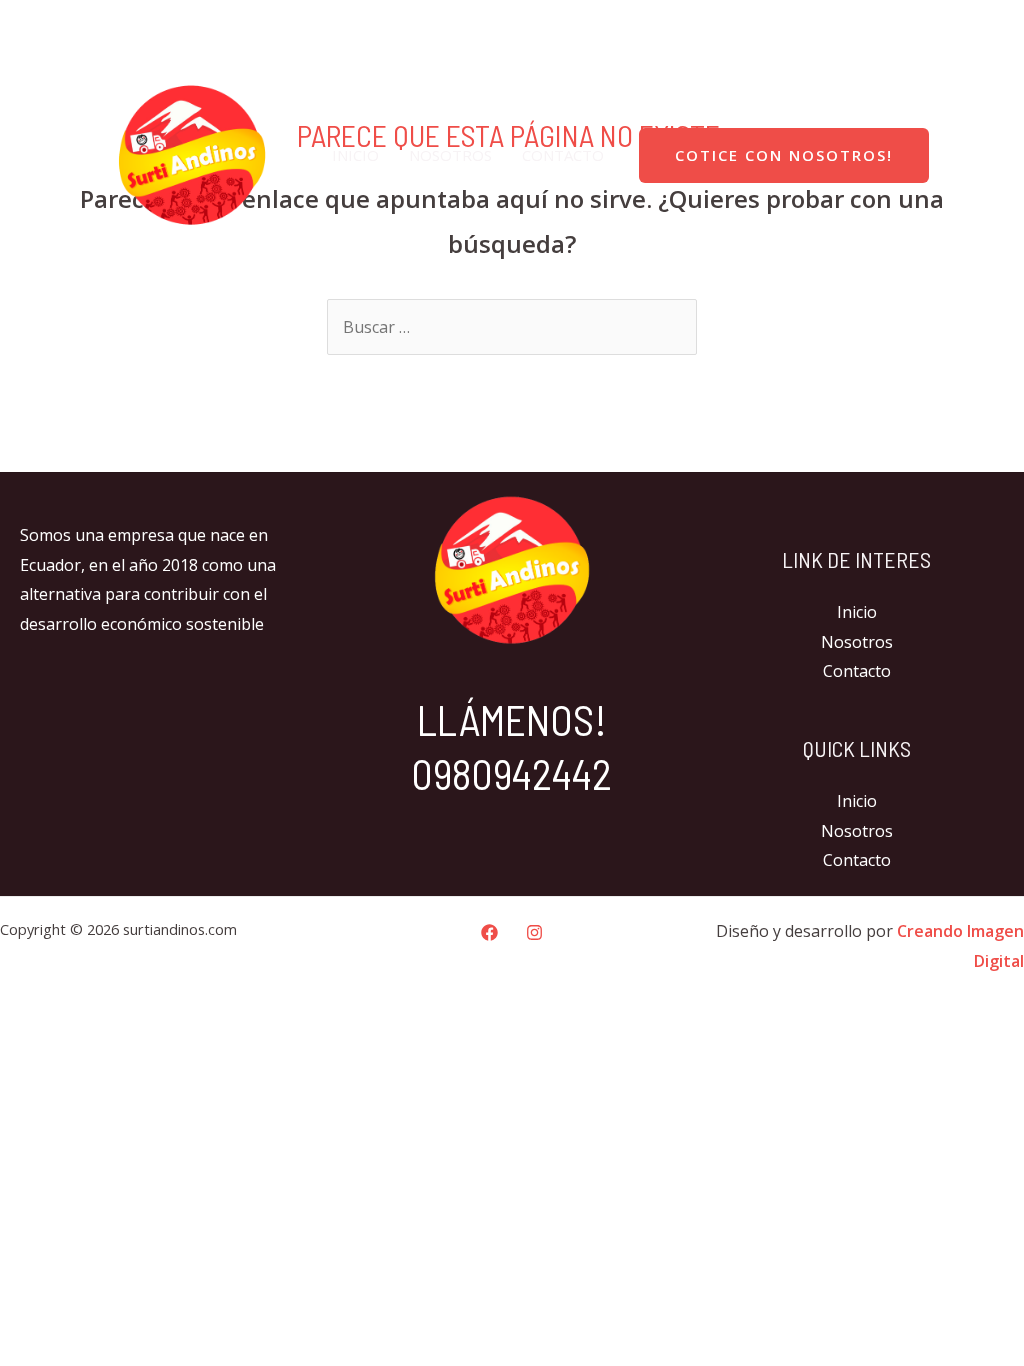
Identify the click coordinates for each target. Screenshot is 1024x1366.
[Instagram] (974, 25)
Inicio (355, 155)
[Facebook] (932, 25)
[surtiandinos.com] (192, 153)
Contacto (563, 155)
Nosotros (450, 155)
